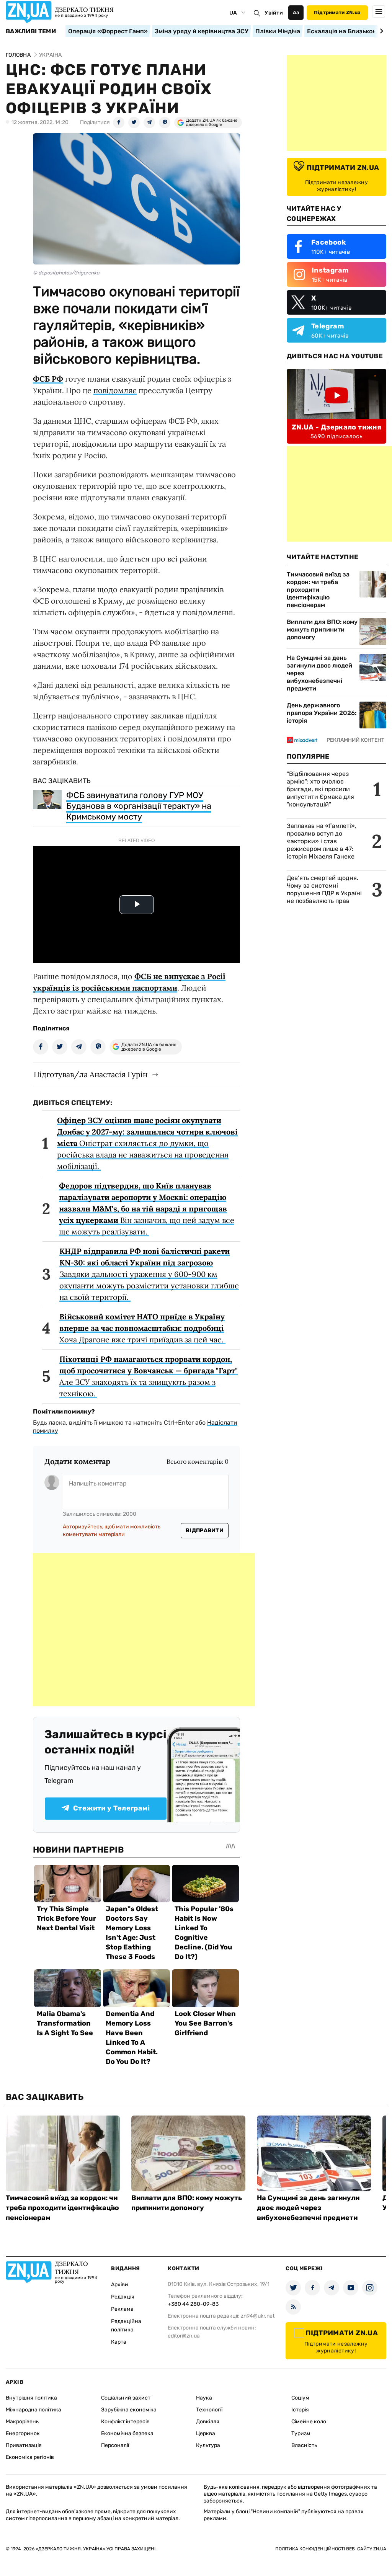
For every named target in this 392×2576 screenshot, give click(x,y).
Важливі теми (31, 31)
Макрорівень (22, 2422)
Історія (300, 2410)
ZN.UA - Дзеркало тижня (336, 427)
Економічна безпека (127, 2433)
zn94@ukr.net (258, 2316)
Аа (296, 12)
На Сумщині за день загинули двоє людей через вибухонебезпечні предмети (319, 673)
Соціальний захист (126, 2398)
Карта (119, 2342)
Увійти (274, 13)
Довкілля (208, 2422)
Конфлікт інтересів (125, 2422)
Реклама (122, 2309)
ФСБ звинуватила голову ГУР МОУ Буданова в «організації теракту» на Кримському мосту (139, 806)
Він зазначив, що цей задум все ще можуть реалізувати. (147, 1209)
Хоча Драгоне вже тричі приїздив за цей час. (142, 1328)
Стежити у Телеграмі (111, 1808)
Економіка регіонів (30, 2457)
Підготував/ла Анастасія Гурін (91, 1074)
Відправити (205, 1530)
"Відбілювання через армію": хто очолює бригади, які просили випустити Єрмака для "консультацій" (320, 789)
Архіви (120, 2285)
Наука (204, 2398)
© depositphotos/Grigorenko (66, 273)
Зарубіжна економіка (129, 2410)
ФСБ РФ (48, 379)
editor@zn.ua (184, 2336)
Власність (304, 2445)
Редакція (123, 2297)
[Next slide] (380, 31)
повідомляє (115, 390)
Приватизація (24, 2445)
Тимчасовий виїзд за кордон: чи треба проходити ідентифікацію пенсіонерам (318, 590)
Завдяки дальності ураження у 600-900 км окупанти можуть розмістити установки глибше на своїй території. (149, 1274)
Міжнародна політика (33, 2410)
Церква (206, 2433)
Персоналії (115, 2445)
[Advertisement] (144, 1630)
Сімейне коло (309, 2422)
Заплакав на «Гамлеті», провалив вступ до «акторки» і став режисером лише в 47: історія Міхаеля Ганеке (322, 841)
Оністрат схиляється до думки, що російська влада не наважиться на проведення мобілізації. (147, 1143)
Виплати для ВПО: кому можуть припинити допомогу (322, 629)
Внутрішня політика (31, 2398)
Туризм (301, 2433)
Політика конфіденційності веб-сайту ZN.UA (331, 2549)
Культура (208, 2445)
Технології (209, 2410)
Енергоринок (23, 2433)
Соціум (300, 2398)
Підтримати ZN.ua (337, 12)
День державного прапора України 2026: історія (322, 713)
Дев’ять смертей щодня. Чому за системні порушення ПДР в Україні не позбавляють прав (324, 889)
